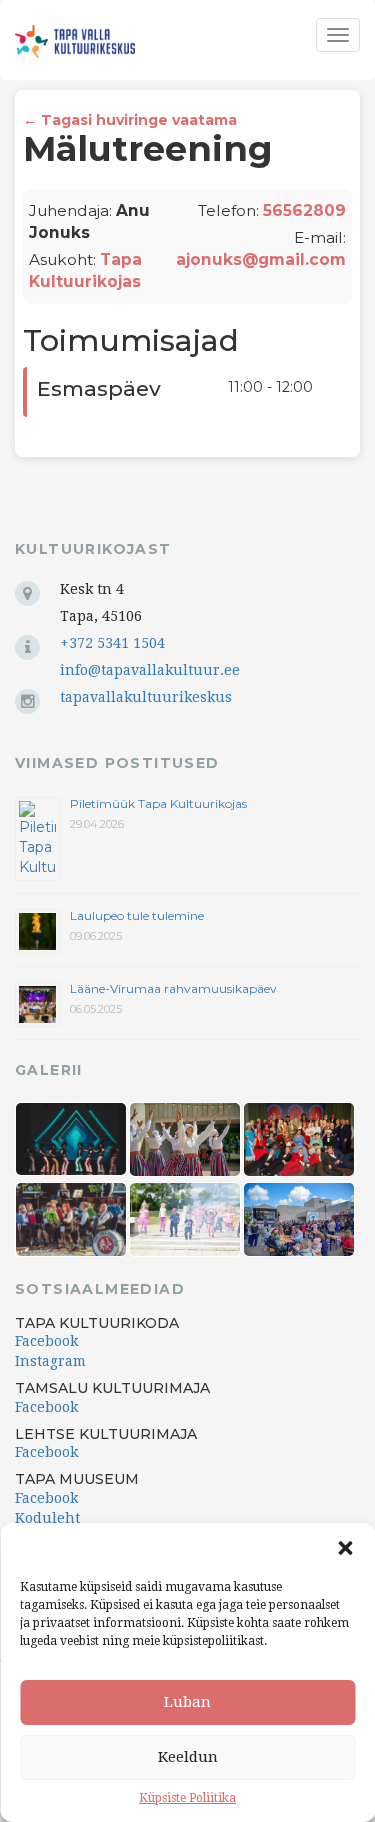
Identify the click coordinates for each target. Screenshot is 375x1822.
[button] (345, 1548)
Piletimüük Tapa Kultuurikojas (158, 803)
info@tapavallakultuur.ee (150, 670)
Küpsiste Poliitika (187, 1798)
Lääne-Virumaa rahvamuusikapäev (173, 988)
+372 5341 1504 (112, 643)
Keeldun (188, 1757)
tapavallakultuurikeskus (146, 697)
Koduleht (47, 1518)
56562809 (304, 210)
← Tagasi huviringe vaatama (130, 120)
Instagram (50, 1361)
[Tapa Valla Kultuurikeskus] (75, 41)
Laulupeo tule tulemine (138, 915)
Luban (187, 1702)
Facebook (46, 1341)
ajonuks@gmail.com (261, 259)
